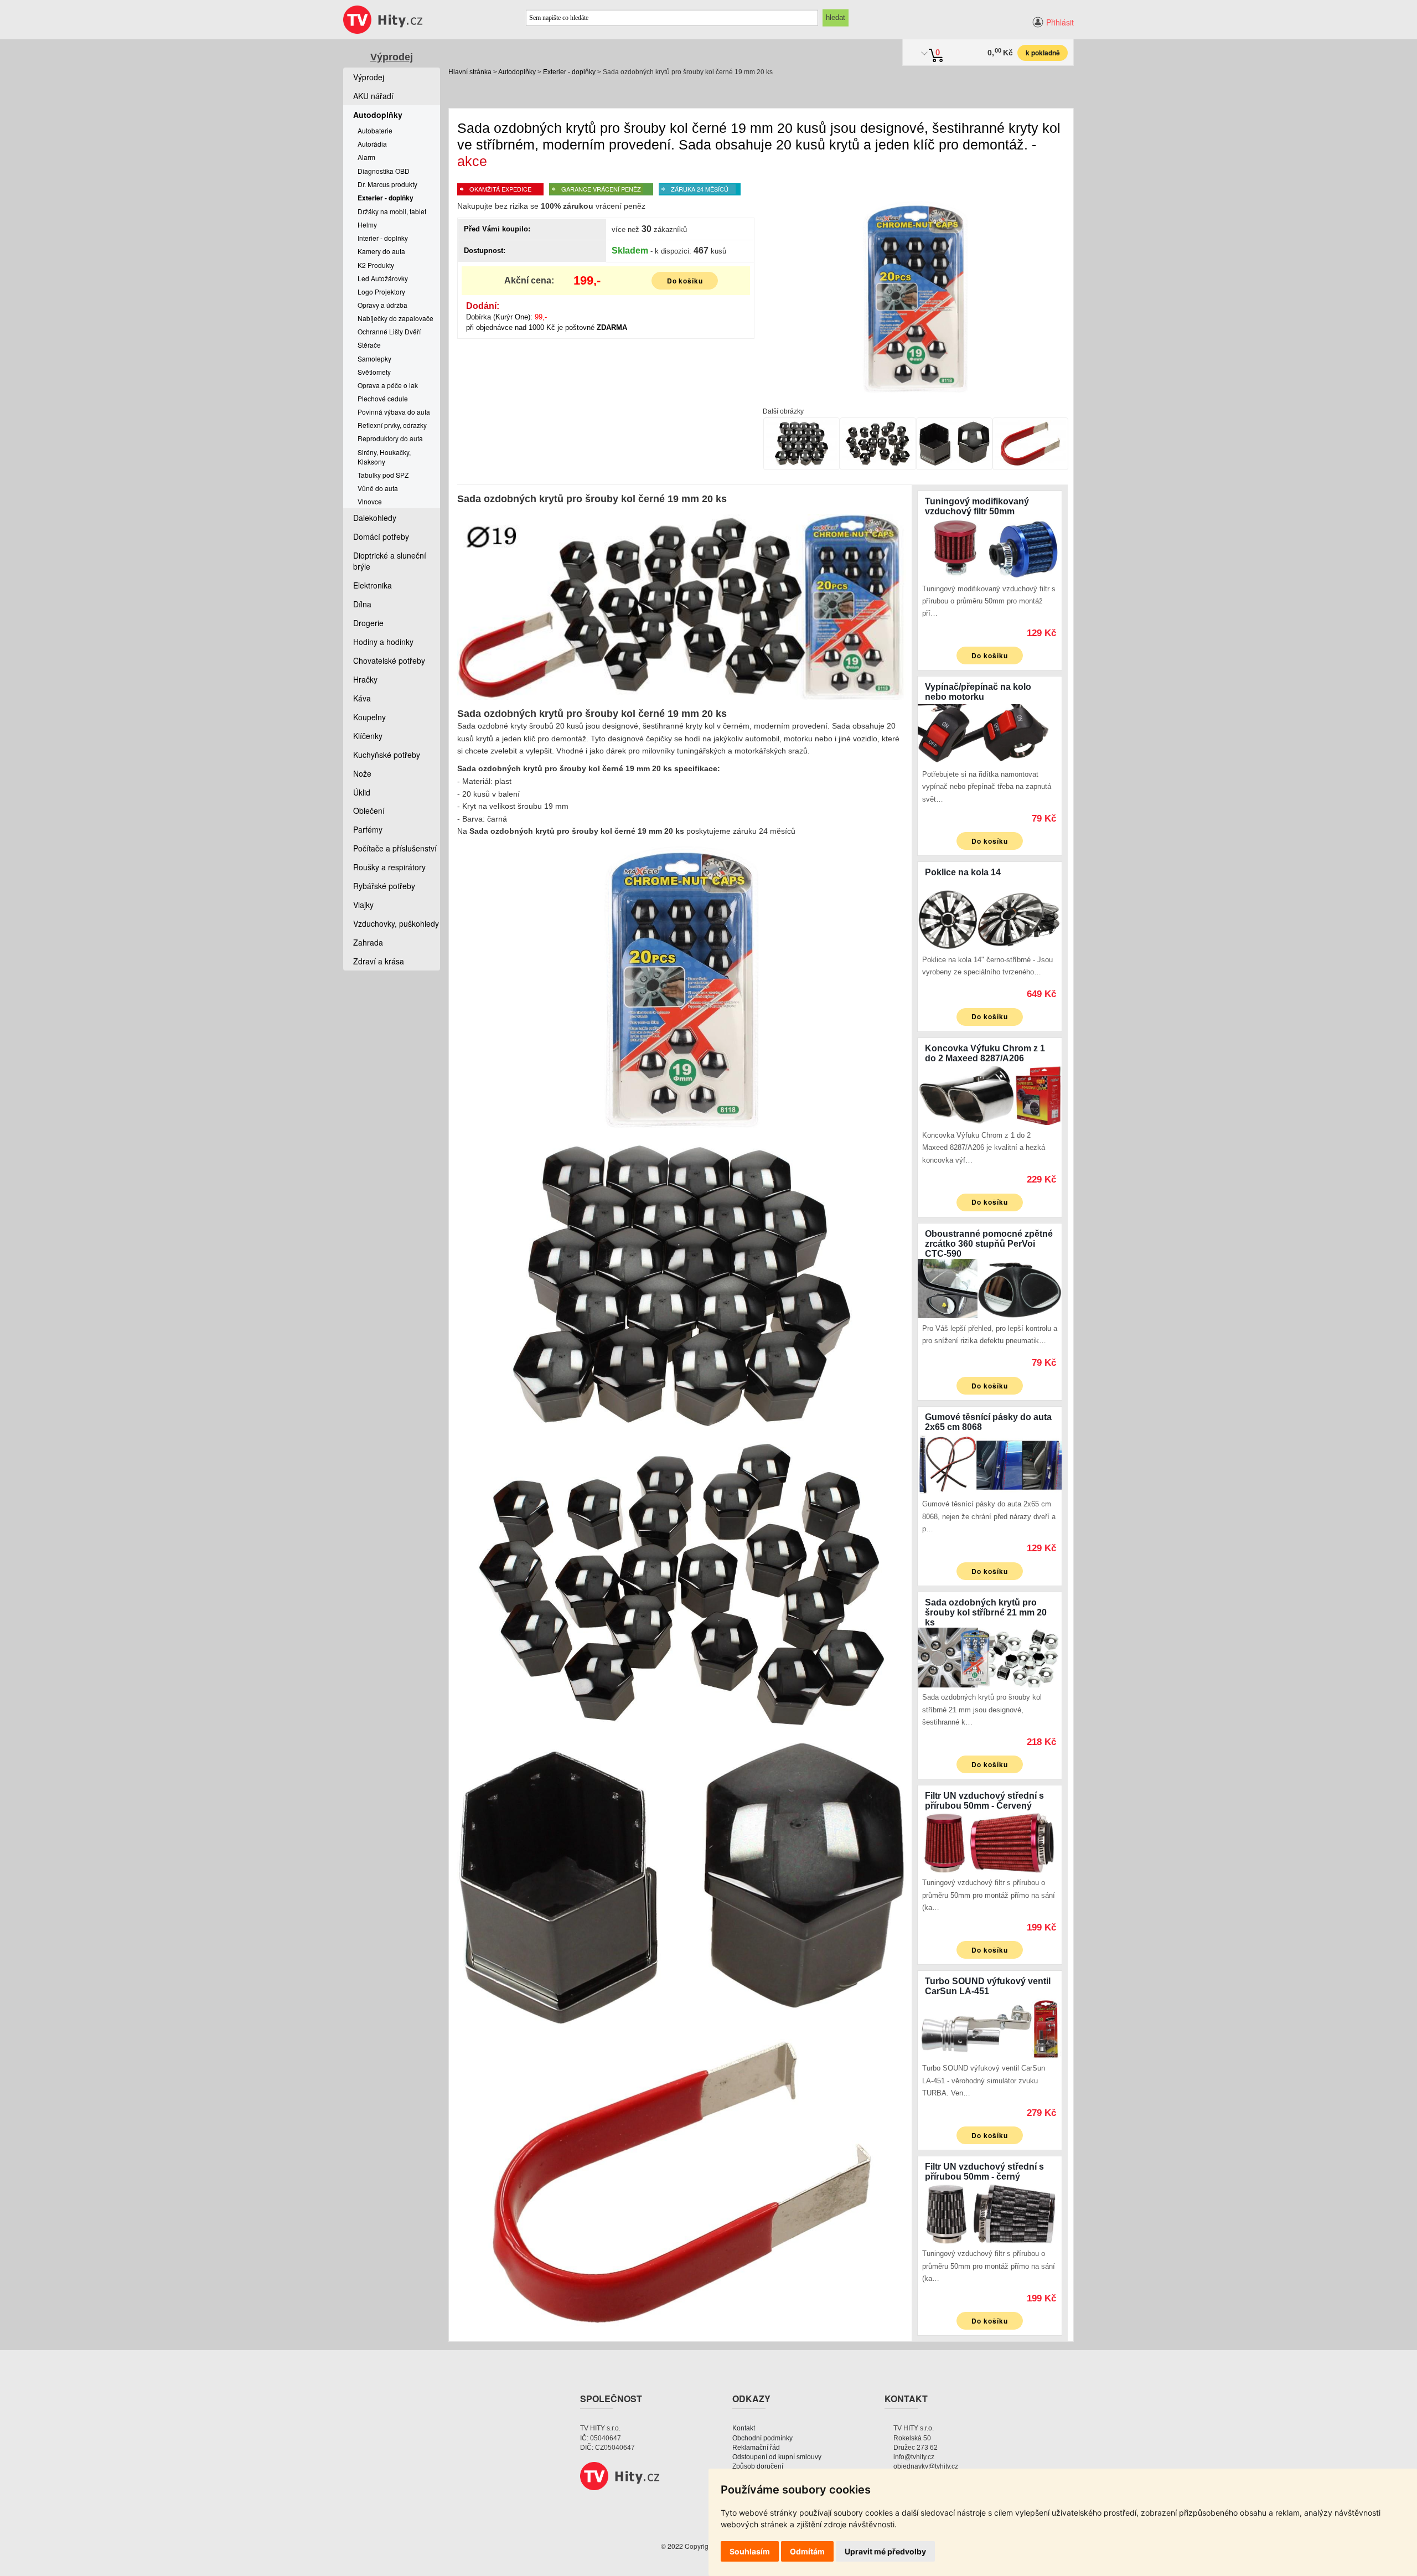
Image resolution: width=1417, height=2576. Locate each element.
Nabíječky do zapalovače (395, 318)
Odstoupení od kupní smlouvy (777, 2457)
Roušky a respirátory (389, 867)
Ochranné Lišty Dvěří (389, 331)
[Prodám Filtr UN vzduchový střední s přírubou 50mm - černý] (990, 2213)
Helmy (367, 224)
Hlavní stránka (470, 72)
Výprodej (392, 57)
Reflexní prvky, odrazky (392, 425)
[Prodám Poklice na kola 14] (990, 918)
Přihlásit (1060, 22)
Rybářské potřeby (384, 886)
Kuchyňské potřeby (387, 755)
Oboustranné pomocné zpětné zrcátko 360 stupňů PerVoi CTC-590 (989, 1244)
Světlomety (374, 372)
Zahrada (368, 942)
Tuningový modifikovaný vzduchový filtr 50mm (977, 506)
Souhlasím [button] (750, 2551)
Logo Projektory (381, 291)
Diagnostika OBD (384, 171)
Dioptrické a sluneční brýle (390, 561)
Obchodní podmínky (762, 2438)
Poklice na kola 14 (963, 872)
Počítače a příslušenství (395, 848)
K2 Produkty (376, 265)
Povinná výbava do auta (394, 412)
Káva (362, 698)
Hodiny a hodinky (383, 642)
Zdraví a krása (379, 961)
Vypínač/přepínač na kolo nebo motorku (978, 692)
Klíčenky (368, 736)
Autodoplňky (517, 72)
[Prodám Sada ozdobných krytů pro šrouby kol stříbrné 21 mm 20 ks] (990, 1656)
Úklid (362, 792)
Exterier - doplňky (569, 72)
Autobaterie (375, 130)
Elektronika (373, 585)
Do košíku (685, 281)
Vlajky (363, 905)
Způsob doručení (758, 2466)
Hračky (365, 679)
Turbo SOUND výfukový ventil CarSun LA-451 (988, 1986)
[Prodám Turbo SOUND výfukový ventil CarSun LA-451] (990, 2027)
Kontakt (744, 2428)
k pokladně (1043, 53)
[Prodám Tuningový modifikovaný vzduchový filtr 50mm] (990, 548)
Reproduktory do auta (390, 438)
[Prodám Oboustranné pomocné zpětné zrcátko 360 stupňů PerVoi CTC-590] (990, 1287)
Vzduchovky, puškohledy (396, 923)
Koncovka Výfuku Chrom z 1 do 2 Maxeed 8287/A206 (985, 1053)
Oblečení (369, 811)
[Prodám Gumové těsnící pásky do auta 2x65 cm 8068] (990, 1463)
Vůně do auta (378, 488)
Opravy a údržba (382, 305)
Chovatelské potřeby (389, 660)
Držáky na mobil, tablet (392, 211)
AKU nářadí (373, 96)
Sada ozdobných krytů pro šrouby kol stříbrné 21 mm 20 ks (986, 1612)
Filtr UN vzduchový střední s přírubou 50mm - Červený (984, 1801)
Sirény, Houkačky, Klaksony (384, 457)
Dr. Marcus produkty (387, 184)
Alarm (366, 157)
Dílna (362, 604)
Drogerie (368, 623)
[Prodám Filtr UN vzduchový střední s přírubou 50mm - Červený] (990, 1841)
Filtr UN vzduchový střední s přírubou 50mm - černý (984, 2172)
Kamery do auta (381, 251)
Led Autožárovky (383, 278)
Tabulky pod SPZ (383, 475)
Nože (362, 773)
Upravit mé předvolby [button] (885, 2551)
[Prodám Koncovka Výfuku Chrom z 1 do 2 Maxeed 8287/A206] (990, 1094)
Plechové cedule (383, 398)
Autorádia (372, 144)
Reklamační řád (756, 2448)
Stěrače (369, 345)
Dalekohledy (375, 518)
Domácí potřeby (381, 536)
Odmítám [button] (807, 2551)
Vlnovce (370, 501)
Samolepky (374, 358)
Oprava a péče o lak (388, 385)
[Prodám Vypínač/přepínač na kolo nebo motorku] (990, 733)
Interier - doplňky (383, 238)
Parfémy (368, 829)
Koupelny (369, 717)
